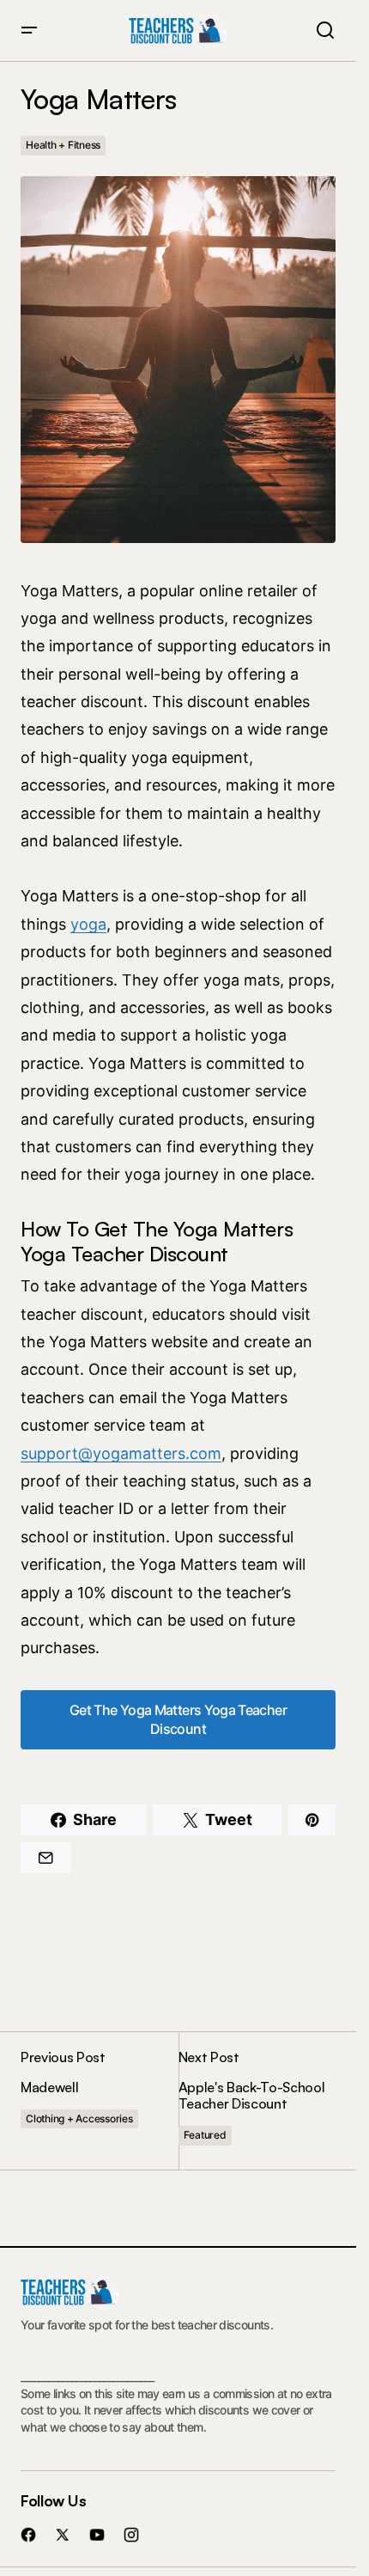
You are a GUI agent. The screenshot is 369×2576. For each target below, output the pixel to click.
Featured (205, 2135)
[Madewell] (100, 2101)
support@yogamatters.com (121, 1453)
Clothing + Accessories (79, 2118)
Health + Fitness (63, 145)
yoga (88, 924)
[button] (29, 31)
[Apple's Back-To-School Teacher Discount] (257, 2101)
